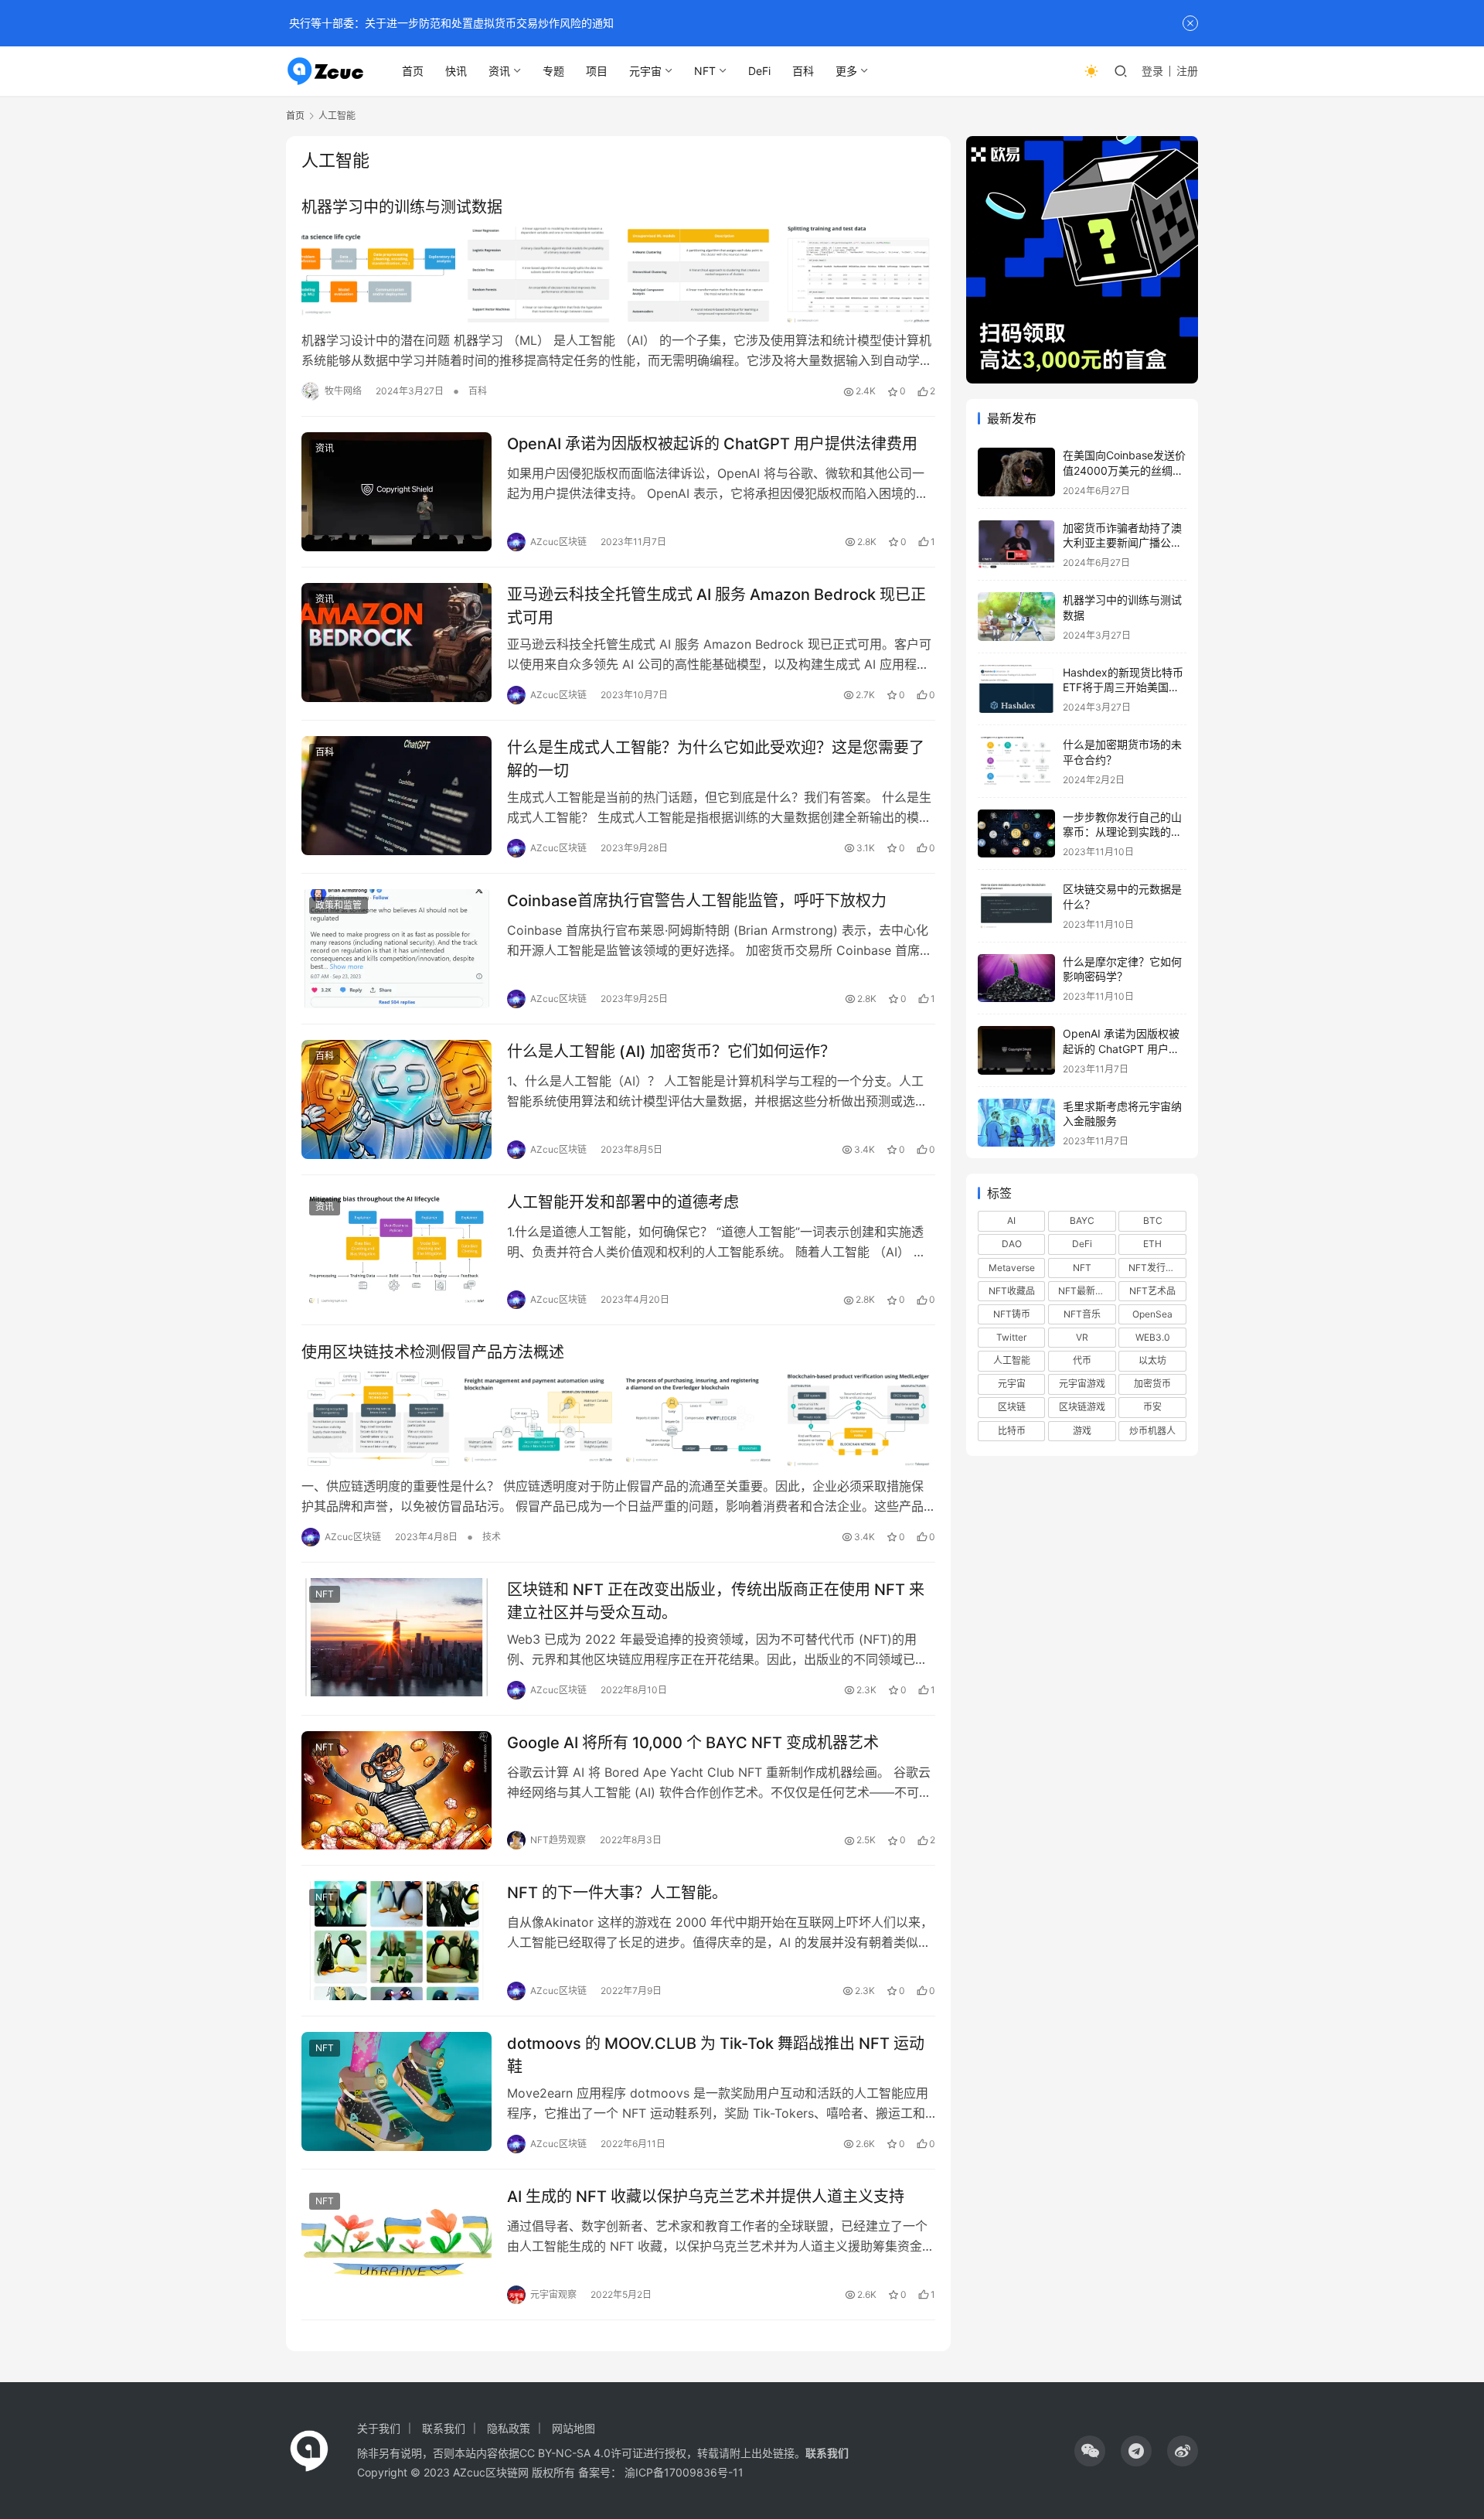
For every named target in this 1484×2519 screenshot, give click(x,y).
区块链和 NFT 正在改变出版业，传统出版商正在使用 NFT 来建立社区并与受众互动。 (716, 1601)
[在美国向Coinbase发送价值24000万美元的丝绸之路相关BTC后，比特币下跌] (1016, 472)
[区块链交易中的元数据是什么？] (1016, 906)
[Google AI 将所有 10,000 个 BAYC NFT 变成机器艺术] (397, 1791)
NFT (705, 71)
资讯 (499, 71)
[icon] (1090, 2451)
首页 (413, 71)
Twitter (1011, 1337)
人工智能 (1012, 1360)
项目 (597, 71)
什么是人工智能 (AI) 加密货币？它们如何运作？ (671, 1052)
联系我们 (444, 2428)
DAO (1012, 1244)
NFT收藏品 (1012, 1291)
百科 (803, 71)
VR (1082, 1337)
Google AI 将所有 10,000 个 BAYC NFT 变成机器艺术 (693, 1743)
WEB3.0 (1153, 1337)
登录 (1152, 71)
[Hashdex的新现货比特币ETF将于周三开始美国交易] (1016, 689)
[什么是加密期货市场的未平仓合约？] (1016, 761)
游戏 (1082, 1431)
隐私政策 (509, 2428)
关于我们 (379, 2428)
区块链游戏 (1082, 1407)
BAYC (1082, 1220)
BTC (1153, 1220)
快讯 (456, 71)
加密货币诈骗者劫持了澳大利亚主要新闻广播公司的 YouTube (1122, 543)
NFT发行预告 (1156, 1268)
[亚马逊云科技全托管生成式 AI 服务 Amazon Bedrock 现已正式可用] (397, 643)
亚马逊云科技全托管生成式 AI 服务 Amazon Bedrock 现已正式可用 (716, 606)
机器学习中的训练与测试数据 (402, 207)
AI (1011, 1220)
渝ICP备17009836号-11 (684, 2472)
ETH (1152, 1244)
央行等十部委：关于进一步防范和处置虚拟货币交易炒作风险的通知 (450, 23)
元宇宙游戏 (1082, 1384)
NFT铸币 (1012, 1314)
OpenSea (1152, 1314)
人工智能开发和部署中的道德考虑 (623, 1202)
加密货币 (1152, 1384)
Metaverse (1012, 1268)
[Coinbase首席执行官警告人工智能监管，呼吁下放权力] (397, 949)
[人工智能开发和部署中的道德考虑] (397, 1250)
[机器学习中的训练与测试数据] (618, 274)
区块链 (1012, 1407)
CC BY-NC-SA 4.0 (565, 2453)
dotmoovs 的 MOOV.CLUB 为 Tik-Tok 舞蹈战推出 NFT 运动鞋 (716, 2055)
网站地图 (574, 2428)
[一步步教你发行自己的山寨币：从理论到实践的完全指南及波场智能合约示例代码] (1016, 834)
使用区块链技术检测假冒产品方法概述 (433, 1352)
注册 (1187, 71)
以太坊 (1152, 1360)
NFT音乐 (1082, 1314)
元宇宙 (645, 71)
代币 (1082, 1360)
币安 (1152, 1407)
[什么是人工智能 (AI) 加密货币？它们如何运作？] (397, 1099)
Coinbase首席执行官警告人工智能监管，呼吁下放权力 (697, 901)
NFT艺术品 (1152, 1291)
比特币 (1012, 1431)
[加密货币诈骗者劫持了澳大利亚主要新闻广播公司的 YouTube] (1016, 545)
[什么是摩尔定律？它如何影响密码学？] (1016, 978)
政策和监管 (339, 905)
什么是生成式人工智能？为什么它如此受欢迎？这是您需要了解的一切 (716, 759)
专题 (553, 71)
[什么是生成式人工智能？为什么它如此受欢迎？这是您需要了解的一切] (397, 796)
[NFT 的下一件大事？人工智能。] (397, 1941)
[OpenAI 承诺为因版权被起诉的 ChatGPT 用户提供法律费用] (397, 492)
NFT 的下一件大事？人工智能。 (617, 1893)
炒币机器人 (1152, 1431)
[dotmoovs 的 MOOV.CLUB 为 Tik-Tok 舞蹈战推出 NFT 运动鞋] (397, 2091)
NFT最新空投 (1086, 1291)
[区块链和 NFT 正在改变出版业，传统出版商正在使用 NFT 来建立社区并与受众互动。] (397, 1638)
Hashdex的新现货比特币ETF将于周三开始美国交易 (1123, 687)
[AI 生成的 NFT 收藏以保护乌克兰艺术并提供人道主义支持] (397, 2245)
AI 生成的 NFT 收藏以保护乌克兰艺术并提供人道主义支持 (706, 2197)
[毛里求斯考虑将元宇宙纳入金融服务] (1016, 1123)
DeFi (759, 71)
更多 (846, 71)
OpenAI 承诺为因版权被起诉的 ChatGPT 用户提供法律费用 (712, 444)
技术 (492, 1537)
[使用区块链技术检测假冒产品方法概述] (618, 1420)
